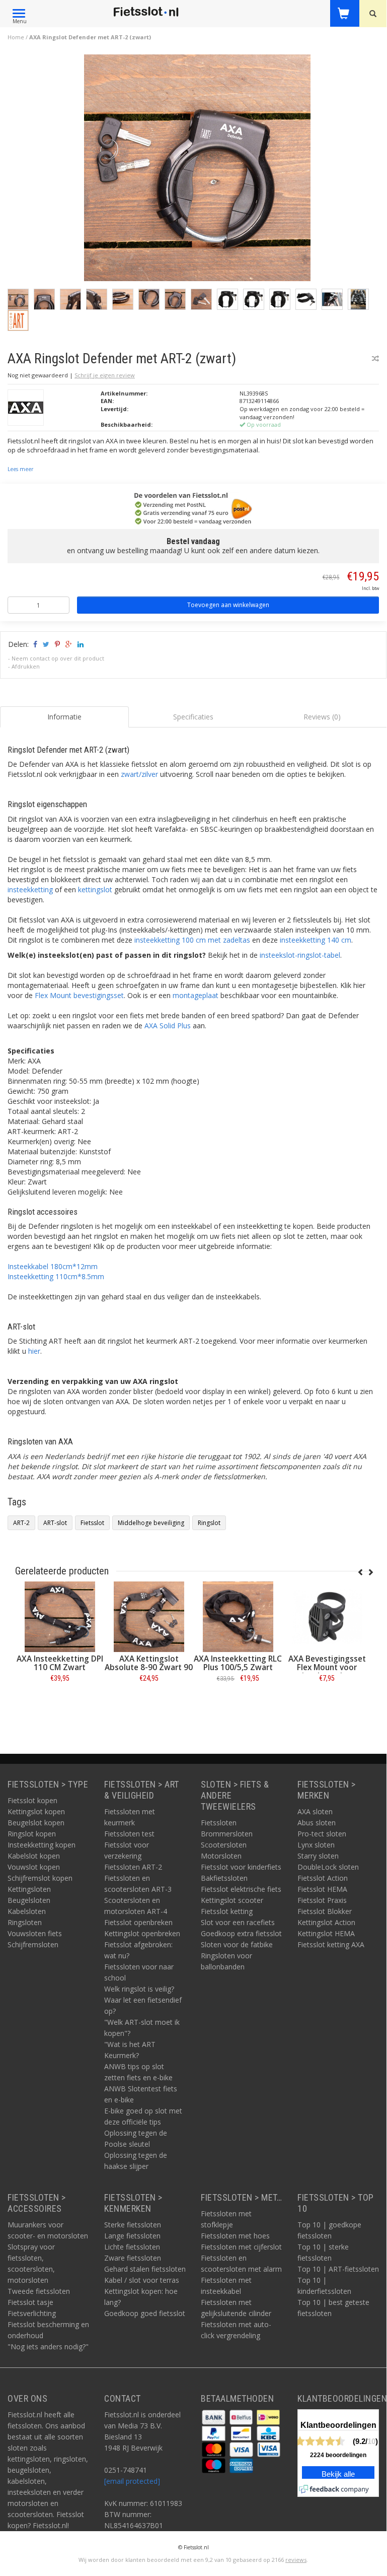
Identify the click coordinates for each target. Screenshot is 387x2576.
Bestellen (60, 1701)
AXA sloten (315, 1811)
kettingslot (95, 889)
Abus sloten (317, 1823)
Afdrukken (26, 666)
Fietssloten (219, 1823)
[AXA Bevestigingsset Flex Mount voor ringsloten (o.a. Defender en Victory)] (327, 1617)
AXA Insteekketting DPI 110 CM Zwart (60, 1663)
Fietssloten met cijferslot (241, 2247)
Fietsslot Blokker (325, 1911)
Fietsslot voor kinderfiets (241, 1867)
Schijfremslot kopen (40, 1878)
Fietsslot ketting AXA (331, 1944)
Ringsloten (25, 1922)
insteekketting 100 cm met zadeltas (192, 940)
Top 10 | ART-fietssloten (338, 2269)
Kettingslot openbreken (142, 1933)
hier (34, 1351)
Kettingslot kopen (36, 1811)
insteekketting (30, 889)
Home (16, 37)
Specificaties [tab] (193, 717)
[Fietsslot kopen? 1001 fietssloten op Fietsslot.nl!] (146, 12)
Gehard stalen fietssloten (145, 2269)
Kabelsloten (27, 1911)
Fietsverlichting (32, 2313)
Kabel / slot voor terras (142, 2280)
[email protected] (132, 2481)
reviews (296, 2560)
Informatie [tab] (64, 717)
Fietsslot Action (323, 1878)
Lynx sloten (316, 1845)
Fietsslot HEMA (322, 1889)
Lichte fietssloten (132, 2247)
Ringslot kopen (32, 1834)
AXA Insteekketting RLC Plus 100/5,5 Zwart (238, 1663)
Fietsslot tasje (30, 2302)
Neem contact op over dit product (58, 658)
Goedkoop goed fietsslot (145, 2313)
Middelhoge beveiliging (151, 1523)
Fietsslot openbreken (138, 1922)
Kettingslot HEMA (326, 1933)
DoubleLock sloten (328, 1867)
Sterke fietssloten (133, 2225)
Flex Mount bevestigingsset (79, 995)
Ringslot (209, 1523)
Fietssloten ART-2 (133, 1867)
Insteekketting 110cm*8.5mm (56, 1276)
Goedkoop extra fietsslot (241, 1933)
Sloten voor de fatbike (237, 1944)
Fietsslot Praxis (322, 1900)
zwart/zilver (139, 774)
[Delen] (34, 644)
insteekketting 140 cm (316, 940)
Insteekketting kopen (42, 1845)
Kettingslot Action (326, 1922)
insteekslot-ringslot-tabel (300, 955)
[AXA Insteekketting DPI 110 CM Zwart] (60, 1617)
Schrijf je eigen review (105, 375)
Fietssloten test (129, 1834)
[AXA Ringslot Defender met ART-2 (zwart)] (197, 171)
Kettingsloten (29, 1889)
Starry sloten (318, 1856)
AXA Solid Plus (168, 1026)
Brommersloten (227, 1834)
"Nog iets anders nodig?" (48, 2347)
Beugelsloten (29, 1900)
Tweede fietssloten (39, 2291)
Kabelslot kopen (34, 1856)
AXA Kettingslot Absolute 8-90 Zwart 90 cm (149, 1667)
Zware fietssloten (133, 2258)
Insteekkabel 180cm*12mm (53, 1266)
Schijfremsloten (33, 1944)
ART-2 (21, 1523)
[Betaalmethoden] (215, 2416)
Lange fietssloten (132, 2236)
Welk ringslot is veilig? (139, 1989)
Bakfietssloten (224, 1878)
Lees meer (20, 469)
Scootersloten (224, 1845)
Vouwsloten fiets (35, 1933)
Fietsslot (92, 1523)
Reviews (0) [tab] (322, 717)
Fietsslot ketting (227, 1911)
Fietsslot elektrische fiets (241, 1889)
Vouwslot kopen (34, 1867)
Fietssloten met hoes (235, 2236)
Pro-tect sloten (322, 1834)
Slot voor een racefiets (238, 1922)
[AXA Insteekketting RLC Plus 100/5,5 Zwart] (238, 1617)
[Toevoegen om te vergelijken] (375, 358)
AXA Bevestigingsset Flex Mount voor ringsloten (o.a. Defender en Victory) (327, 1672)
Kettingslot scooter (232, 1900)
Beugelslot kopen (36, 1823)
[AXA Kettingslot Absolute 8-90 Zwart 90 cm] (149, 1617)
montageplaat (196, 995)
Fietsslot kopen (32, 1800)
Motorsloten (221, 1856)
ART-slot (55, 1523)
